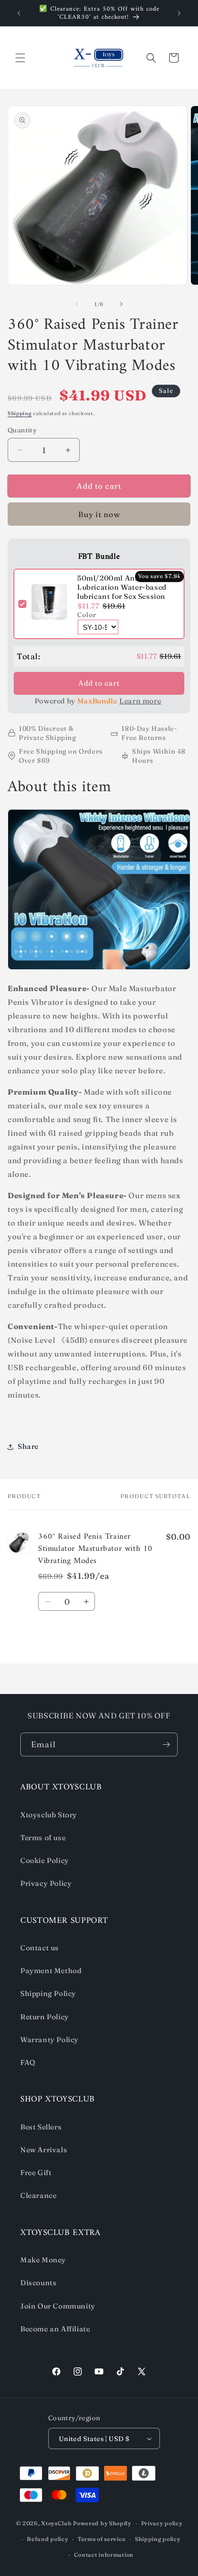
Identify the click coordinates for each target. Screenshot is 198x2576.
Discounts (38, 2283)
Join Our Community (58, 2306)
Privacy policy (162, 2523)
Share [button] (28, 1446)
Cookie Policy (45, 1860)
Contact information (104, 2555)
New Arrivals (44, 2150)
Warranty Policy (49, 2040)
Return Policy (45, 2017)
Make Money (43, 2260)
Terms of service (102, 2539)
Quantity (22, 430)
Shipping (20, 413)
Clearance (38, 2195)
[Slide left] (77, 304)
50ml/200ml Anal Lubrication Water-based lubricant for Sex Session (122, 587)
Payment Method (51, 1971)
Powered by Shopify (102, 2523)
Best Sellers (41, 2127)
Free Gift (36, 2173)
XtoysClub (56, 2523)
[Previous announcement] (19, 13)
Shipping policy (158, 2539)
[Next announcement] (179, 13)
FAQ (28, 2062)
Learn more (140, 701)
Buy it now (99, 514)
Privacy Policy (46, 1883)
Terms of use (43, 1838)
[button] (20, 58)
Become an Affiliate (55, 2329)
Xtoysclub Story (49, 1815)
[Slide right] (121, 304)
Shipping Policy (48, 1993)
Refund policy (47, 2539)
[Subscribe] (166, 1744)
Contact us (40, 1948)
